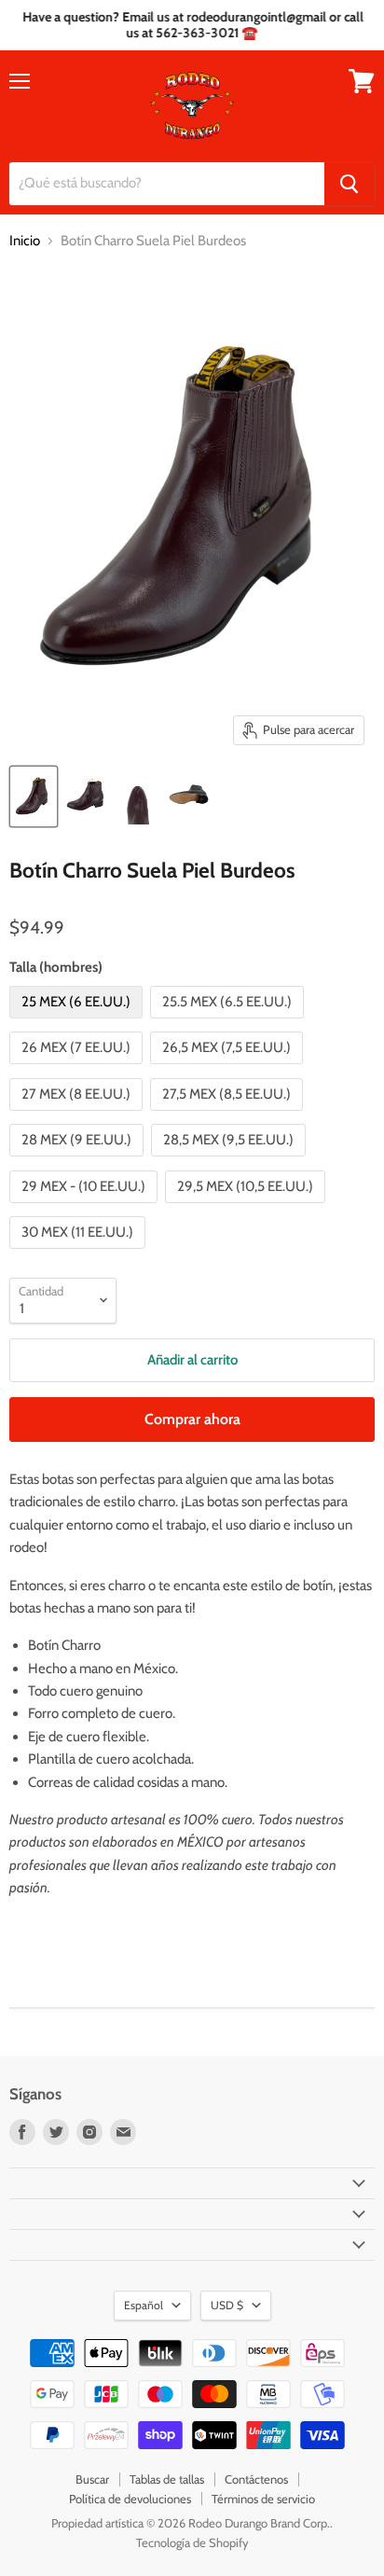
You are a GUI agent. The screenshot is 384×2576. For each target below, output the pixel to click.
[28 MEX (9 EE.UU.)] (79, 1161)
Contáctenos (256, 2479)
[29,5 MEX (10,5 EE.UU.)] (247, 1208)
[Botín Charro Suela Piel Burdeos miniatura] (34, 796)
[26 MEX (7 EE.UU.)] (78, 1069)
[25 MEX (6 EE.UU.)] (78, 1023)
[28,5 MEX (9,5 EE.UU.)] (231, 1161)
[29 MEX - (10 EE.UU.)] (86, 1208)
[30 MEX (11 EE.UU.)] (80, 1253)
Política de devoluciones (130, 2499)
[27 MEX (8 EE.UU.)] (78, 1115)
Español (144, 2305)
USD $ (227, 2305)
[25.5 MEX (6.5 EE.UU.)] (229, 1023)
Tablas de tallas (167, 2479)
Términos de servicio (263, 2499)
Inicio (25, 241)
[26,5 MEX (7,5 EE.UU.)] (229, 1069)
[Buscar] (350, 184)
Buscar (92, 2479)
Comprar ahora (192, 1419)
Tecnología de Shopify (192, 2542)
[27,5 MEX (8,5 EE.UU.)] (229, 1115)
